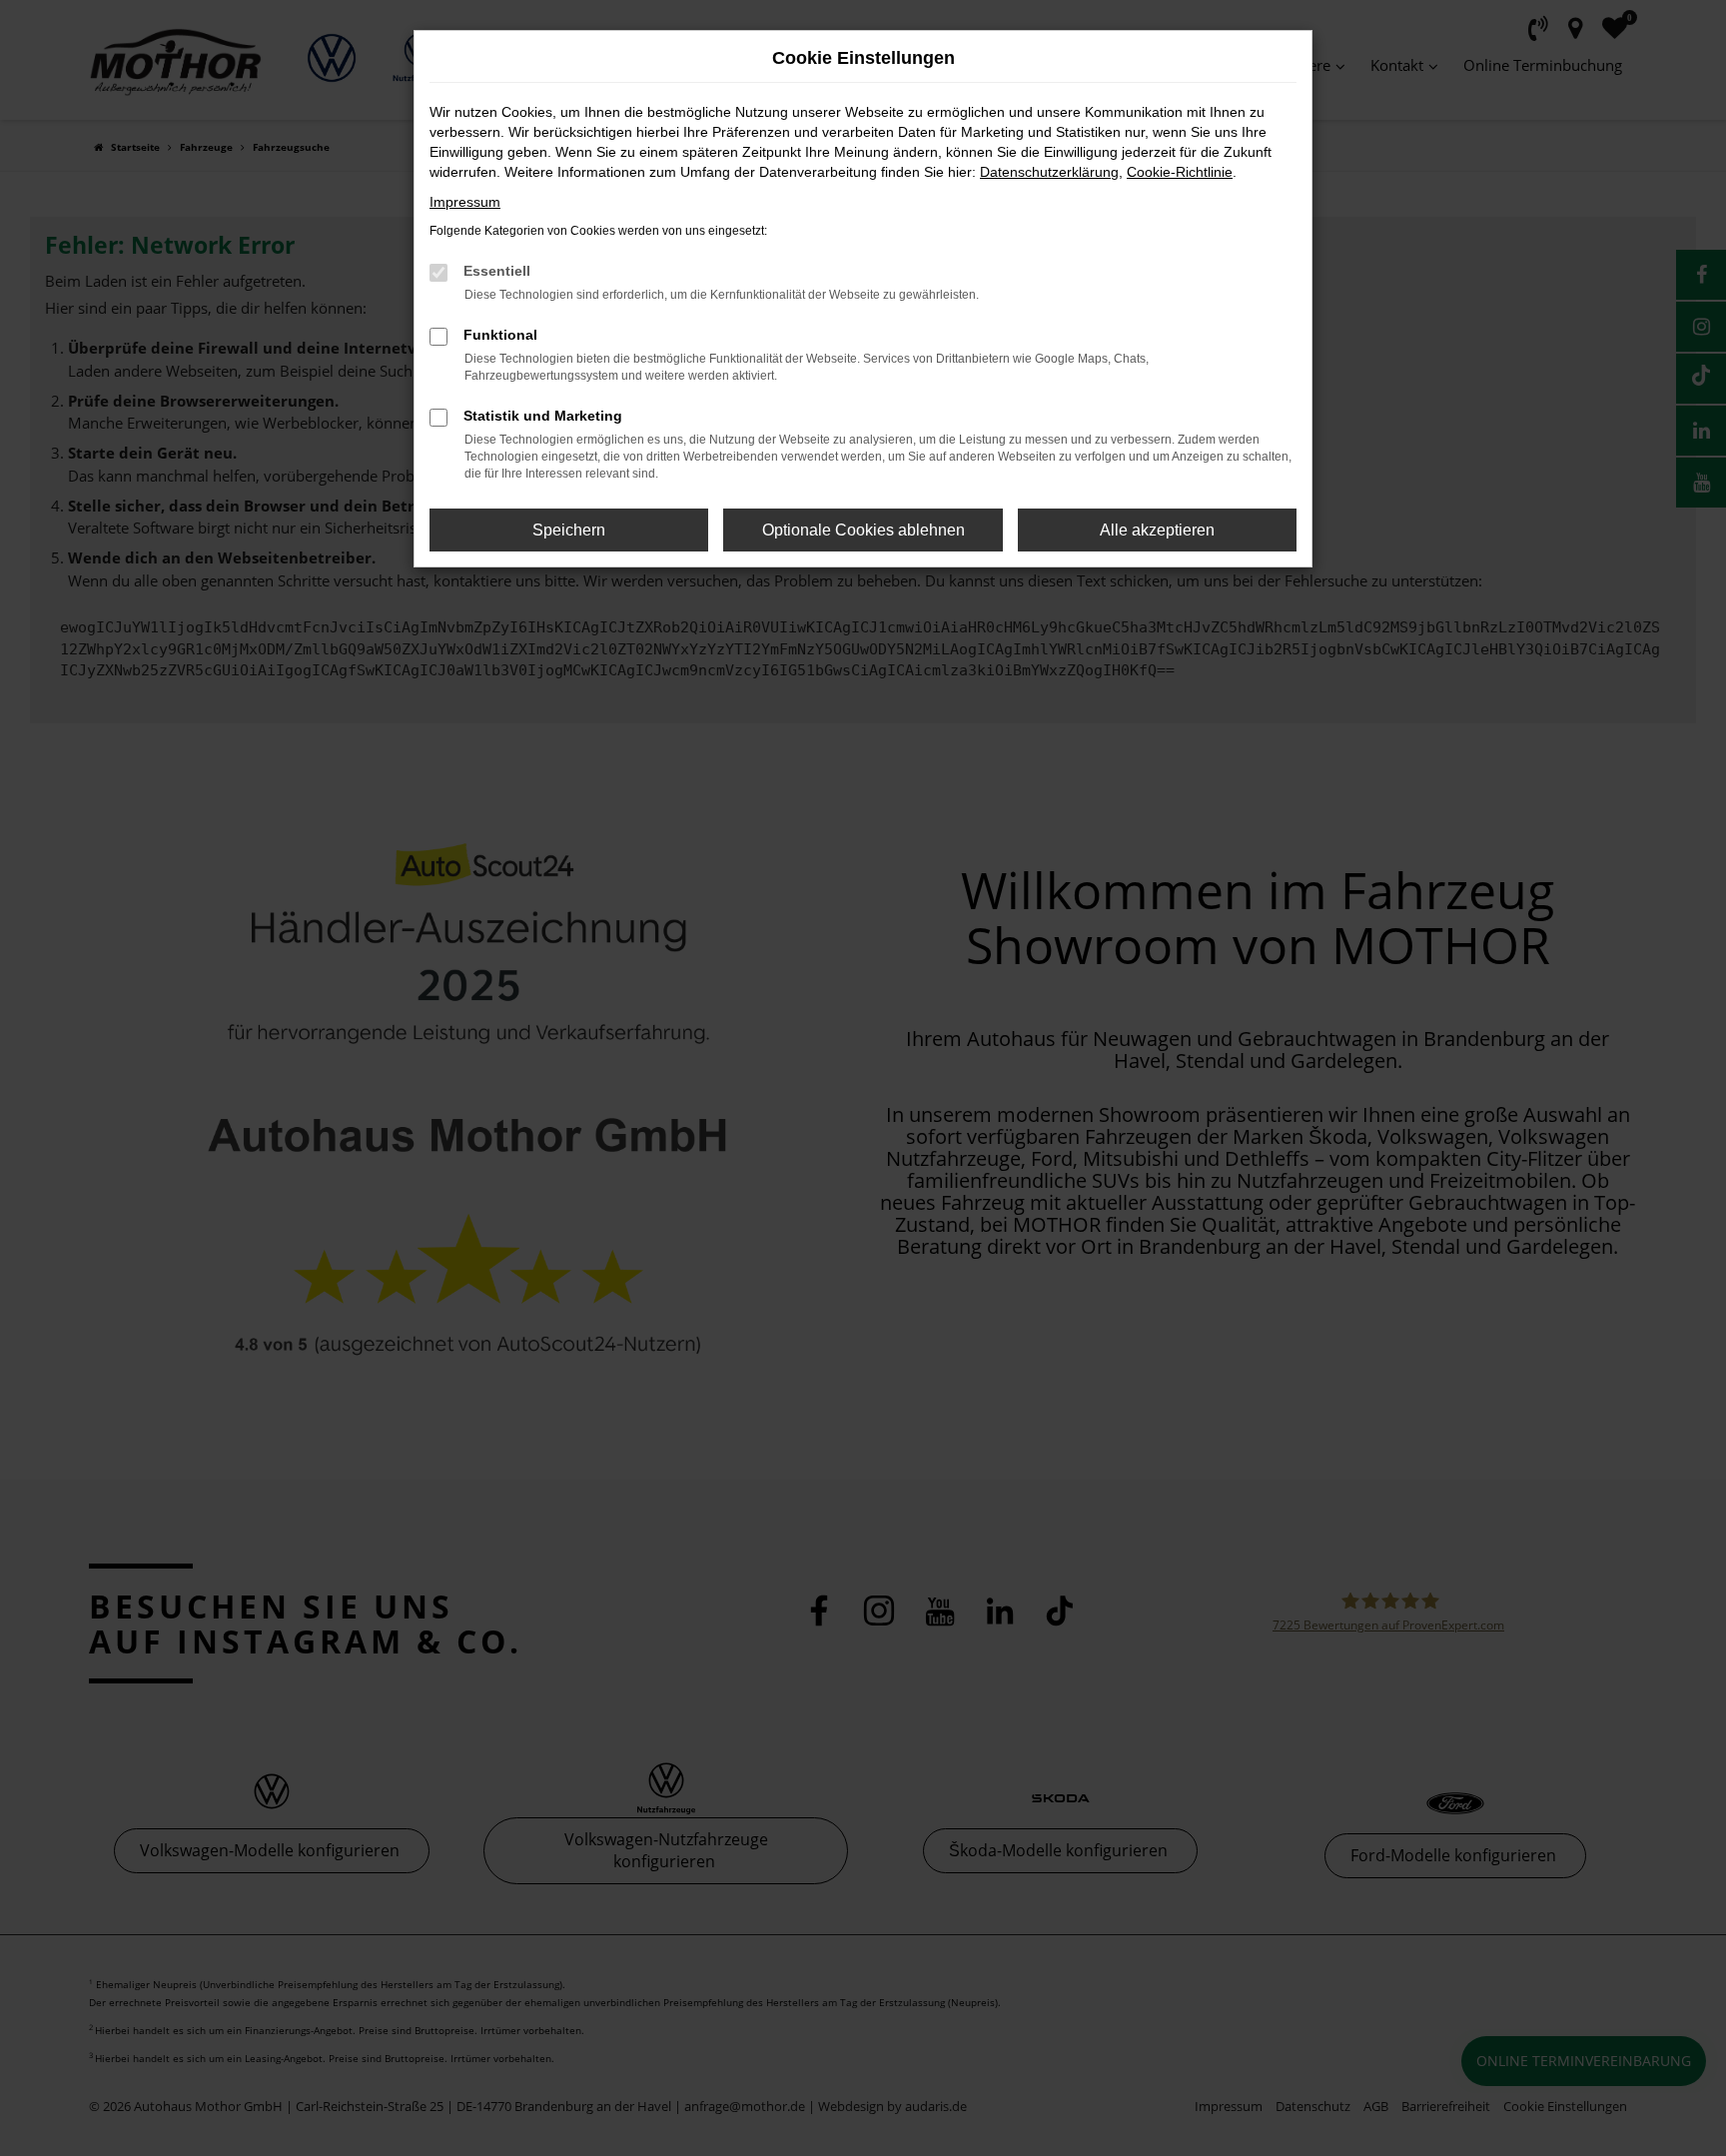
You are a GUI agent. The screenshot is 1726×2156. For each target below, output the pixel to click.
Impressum (465, 202)
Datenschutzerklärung (1049, 172)
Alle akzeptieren (1157, 530)
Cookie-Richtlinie (1180, 172)
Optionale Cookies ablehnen (863, 530)
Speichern (569, 530)
